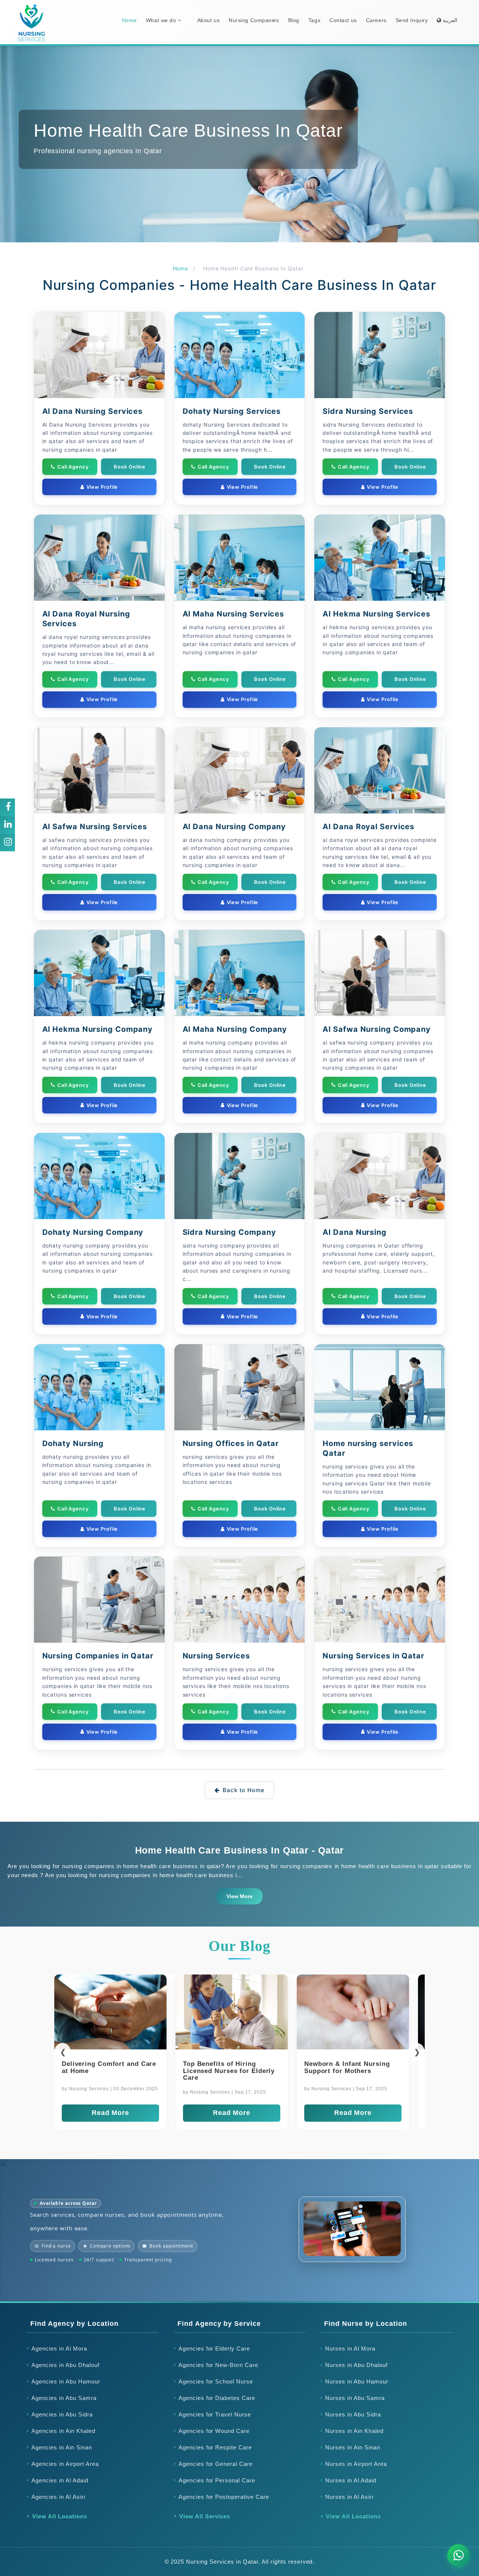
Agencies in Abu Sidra (62, 2414)
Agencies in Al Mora (59, 2348)
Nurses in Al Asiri (349, 2497)
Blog (294, 20)
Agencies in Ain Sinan (62, 2447)
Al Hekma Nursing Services (376, 614)
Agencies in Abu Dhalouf (65, 2365)
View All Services (205, 2516)
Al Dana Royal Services (368, 827)
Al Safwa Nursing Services (95, 827)
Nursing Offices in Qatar (231, 1443)
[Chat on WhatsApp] (458, 2555)
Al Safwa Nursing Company (377, 1029)
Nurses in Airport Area (356, 2464)
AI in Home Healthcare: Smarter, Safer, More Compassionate (221, 2071)
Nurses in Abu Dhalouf (356, 2365)
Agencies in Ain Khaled (63, 2431)
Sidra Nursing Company (229, 1232)
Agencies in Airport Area (65, 2464)
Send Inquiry (412, 20)
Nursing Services (216, 1656)
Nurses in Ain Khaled (354, 2431)
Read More (110, 2113)
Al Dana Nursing (355, 1232)
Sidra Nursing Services (368, 411)
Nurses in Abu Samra (355, 2398)
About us (208, 20)
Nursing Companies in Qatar (98, 1656)
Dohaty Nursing (73, 1443)
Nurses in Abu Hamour (357, 2381)
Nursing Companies (254, 20)
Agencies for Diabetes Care (217, 2398)
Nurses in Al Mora (350, 2348)
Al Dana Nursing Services (93, 411)
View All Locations (60, 2516)
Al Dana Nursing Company (234, 827)
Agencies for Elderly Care (214, 2348)
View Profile (102, 487)
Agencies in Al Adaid (60, 2480)
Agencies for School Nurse (216, 2381)
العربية (449, 20)
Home (129, 20)
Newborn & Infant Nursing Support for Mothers (105, 2067)
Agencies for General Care (216, 2464)
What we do (162, 20)
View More (239, 1896)
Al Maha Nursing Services (234, 614)
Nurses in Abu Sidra (353, 2414)
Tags (314, 20)
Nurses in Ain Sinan (353, 2447)
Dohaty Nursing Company (93, 1232)
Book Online (130, 467)
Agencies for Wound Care (214, 2431)
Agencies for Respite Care (215, 2447)
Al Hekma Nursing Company (98, 1029)
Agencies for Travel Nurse (215, 2414)
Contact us (343, 20)
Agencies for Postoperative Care (224, 2497)
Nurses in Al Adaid (351, 2480)
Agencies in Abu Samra (64, 2398)
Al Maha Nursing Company (235, 1029)
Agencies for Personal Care (217, 2480)
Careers (376, 20)
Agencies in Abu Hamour (66, 2381)
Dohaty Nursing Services (232, 411)
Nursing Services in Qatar (373, 1656)
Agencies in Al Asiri (58, 2497)
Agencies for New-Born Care (218, 2365)
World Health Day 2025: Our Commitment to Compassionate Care (350, 2071)
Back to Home (244, 1790)
